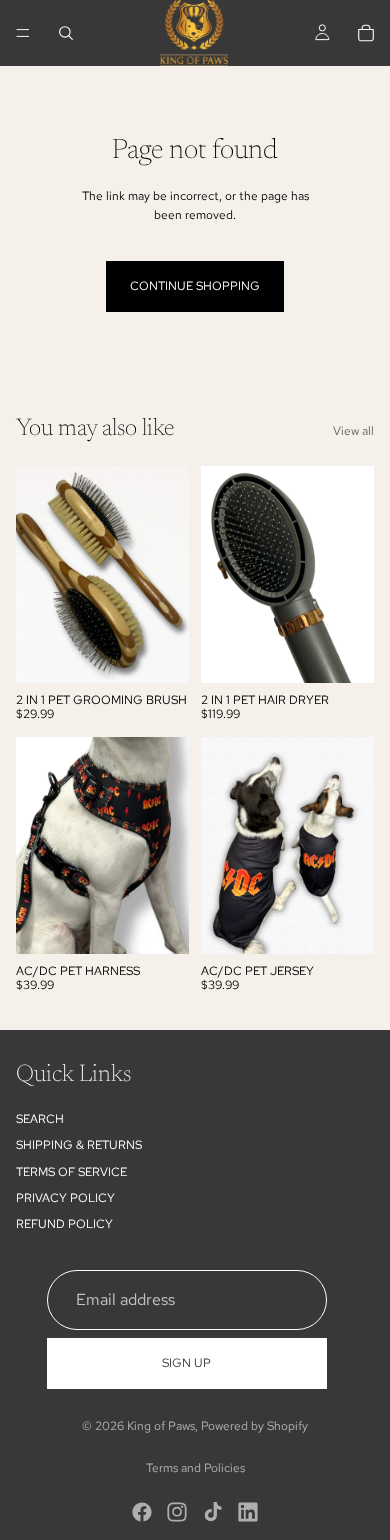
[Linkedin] (248, 1512)
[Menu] (23, 33)
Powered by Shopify (254, 1426)
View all (353, 431)
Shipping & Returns (79, 1145)
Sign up (186, 1363)
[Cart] (366, 33)
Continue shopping (195, 286)
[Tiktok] (213, 1512)
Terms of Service (71, 1172)
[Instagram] (177, 1512)
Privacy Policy (65, 1198)
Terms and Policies (195, 1468)
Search (40, 1119)
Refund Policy (64, 1224)
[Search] (66, 33)
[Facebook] (142, 1512)
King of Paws (161, 1426)
